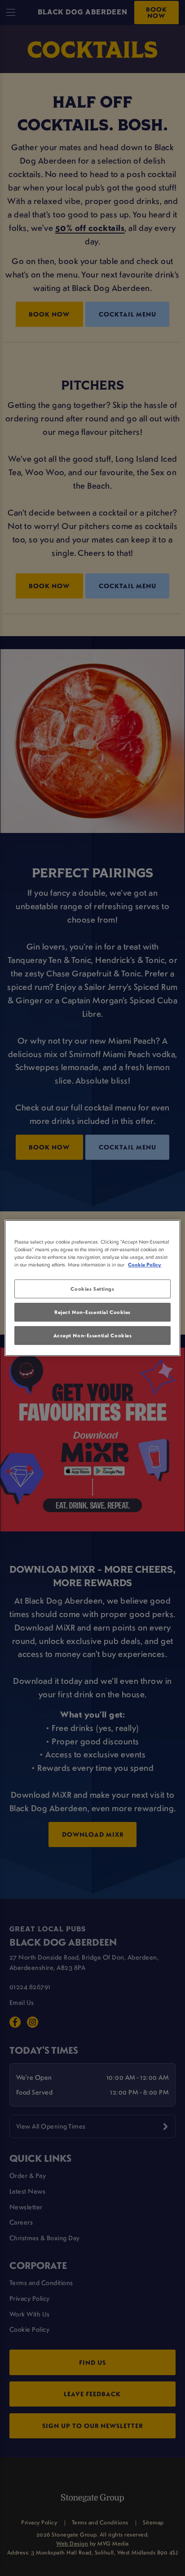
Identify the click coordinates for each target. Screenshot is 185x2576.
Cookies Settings (92, 1289)
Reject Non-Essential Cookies (92, 1312)
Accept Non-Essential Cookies (93, 1335)
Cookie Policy (145, 1264)
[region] (92, 1288)
